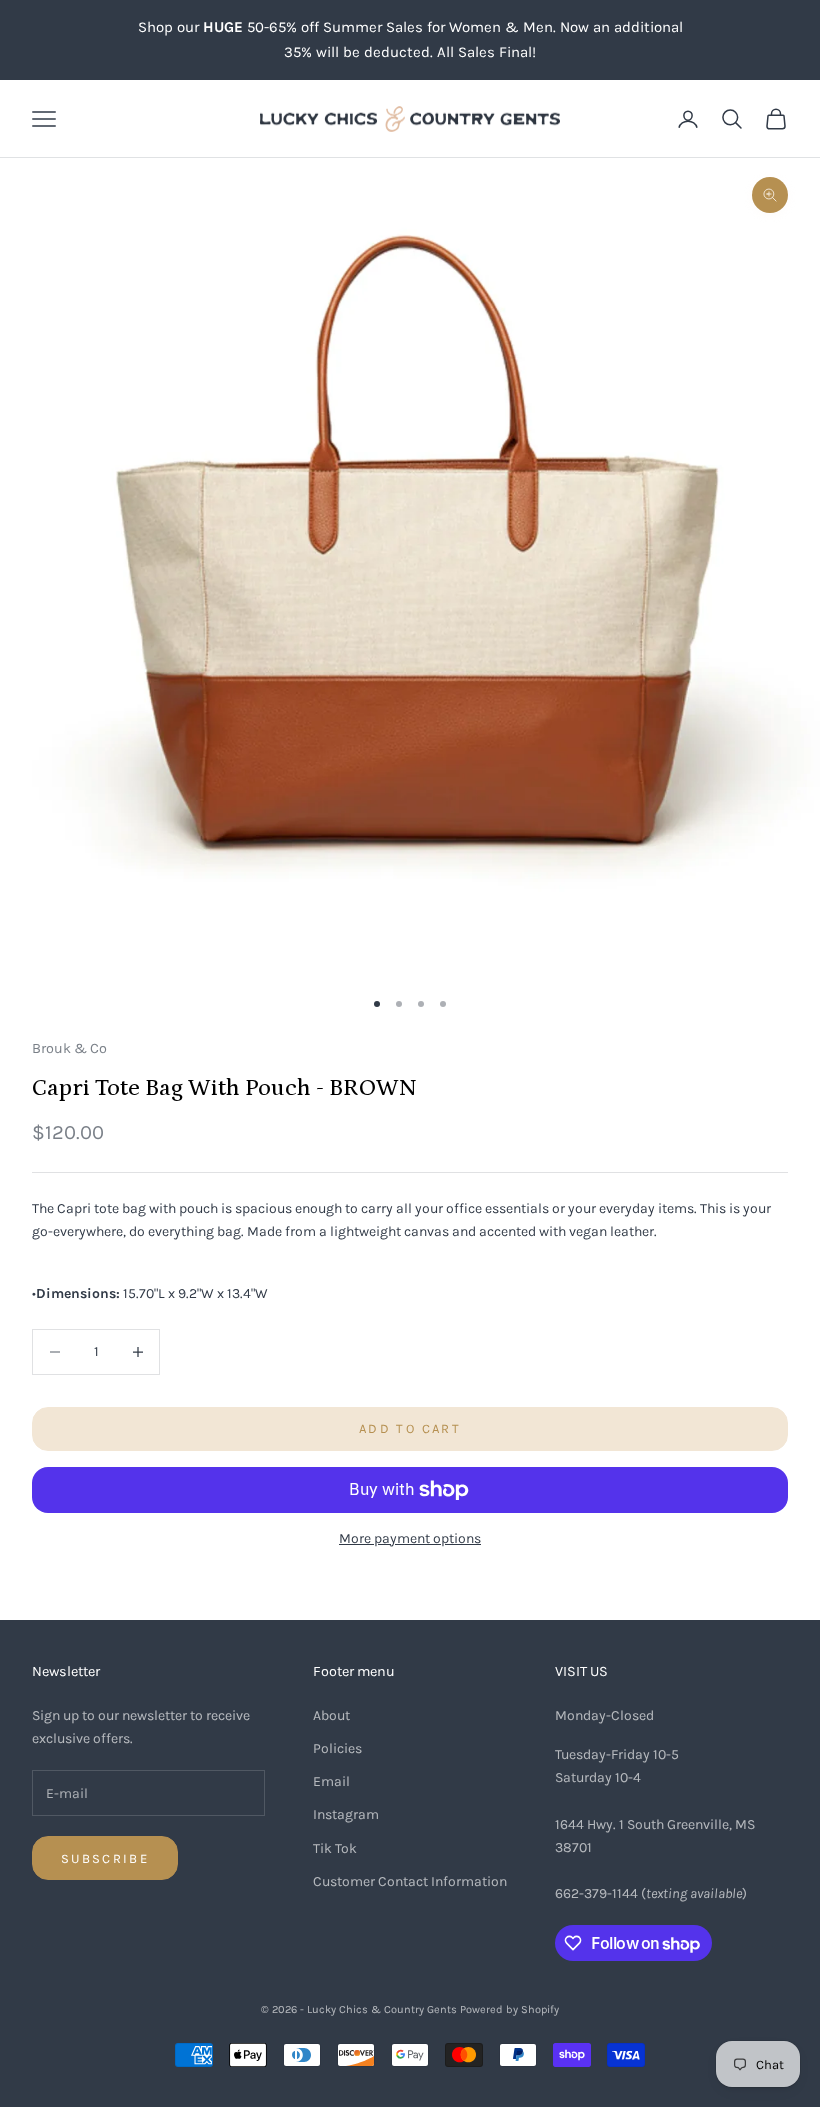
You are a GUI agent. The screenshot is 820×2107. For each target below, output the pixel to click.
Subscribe (105, 1858)
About (331, 1715)
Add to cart (410, 1428)
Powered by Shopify (509, 2009)
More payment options (410, 1538)
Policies (337, 1748)
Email (331, 1781)
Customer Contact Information (410, 1881)
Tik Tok (335, 1848)
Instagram (346, 1814)
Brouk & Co (69, 1048)
